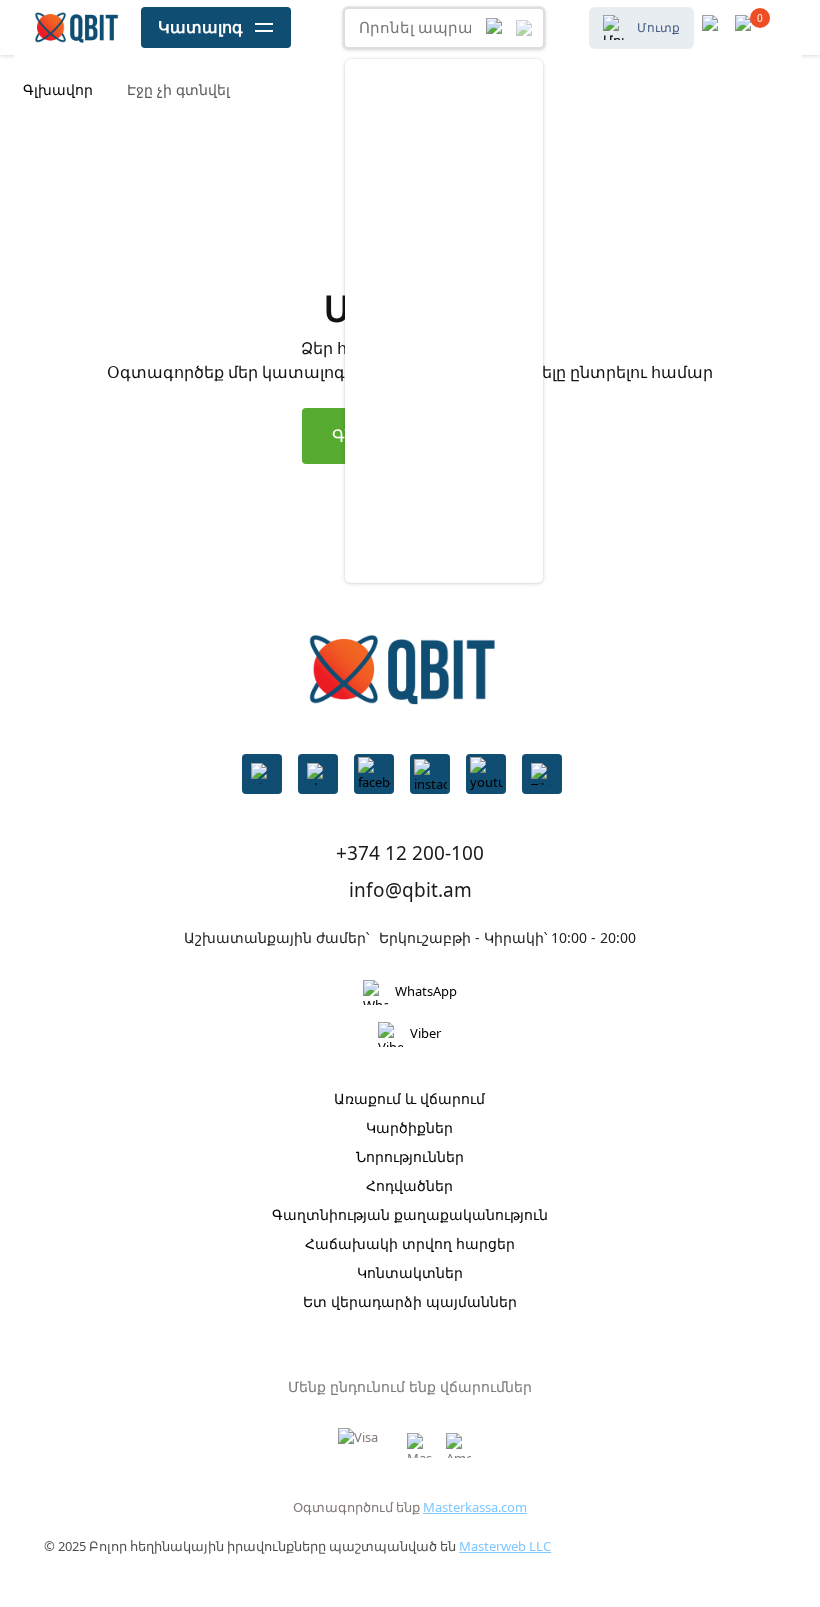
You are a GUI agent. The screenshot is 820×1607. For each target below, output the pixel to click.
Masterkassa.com (475, 1507)
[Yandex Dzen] (542, 774)
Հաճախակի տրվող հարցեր (410, 1243)
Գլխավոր (58, 89)
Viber (425, 1033)
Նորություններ (410, 1156)
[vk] (318, 774)
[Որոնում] (524, 28)
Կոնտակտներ (410, 1272)
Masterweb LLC (505, 1546)
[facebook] (374, 774)
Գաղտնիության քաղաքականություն (410, 1214)
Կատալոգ (200, 27)
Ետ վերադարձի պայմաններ (410, 1301)
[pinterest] (262, 774)
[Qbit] (76, 28)
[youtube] (486, 774)
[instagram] (430, 774)
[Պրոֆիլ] (747, 27)
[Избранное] (714, 27)
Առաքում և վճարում (409, 1098)
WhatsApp (426, 991)
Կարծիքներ (409, 1127)
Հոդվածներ (409, 1185)
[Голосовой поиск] (496, 28)
